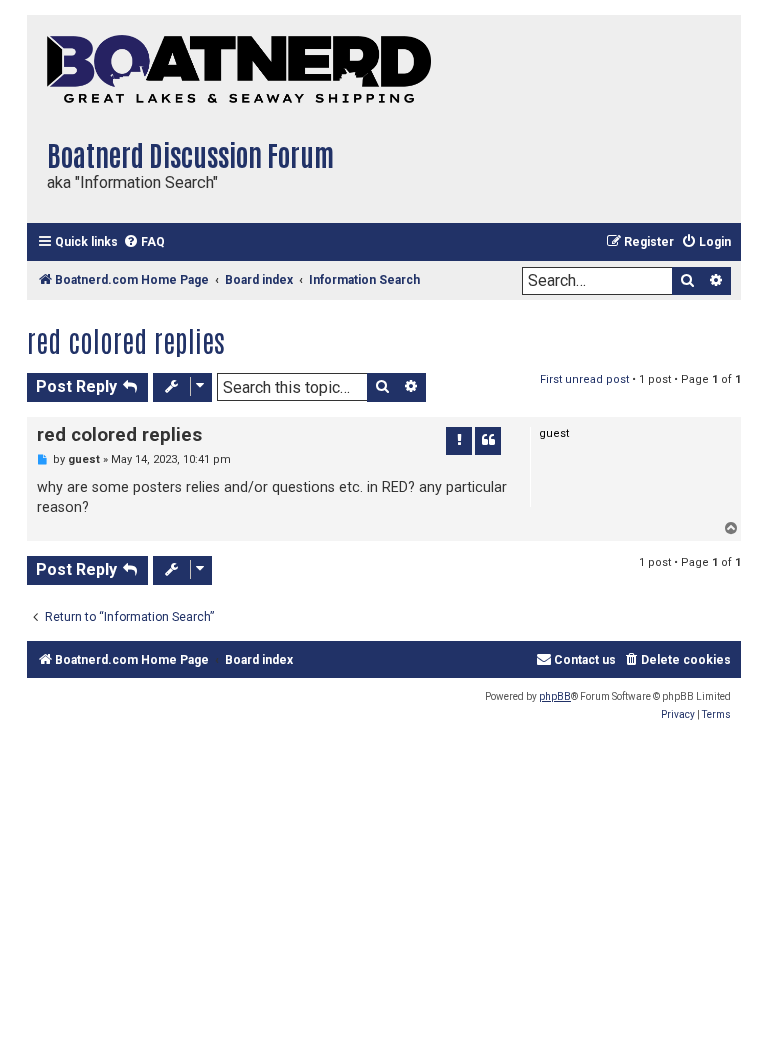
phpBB (555, 696)
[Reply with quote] (488, 441)
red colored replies (126, 340)
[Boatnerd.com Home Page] (247, 70)
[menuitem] (144, 242)
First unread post (584, 379)
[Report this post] (459, 441)
